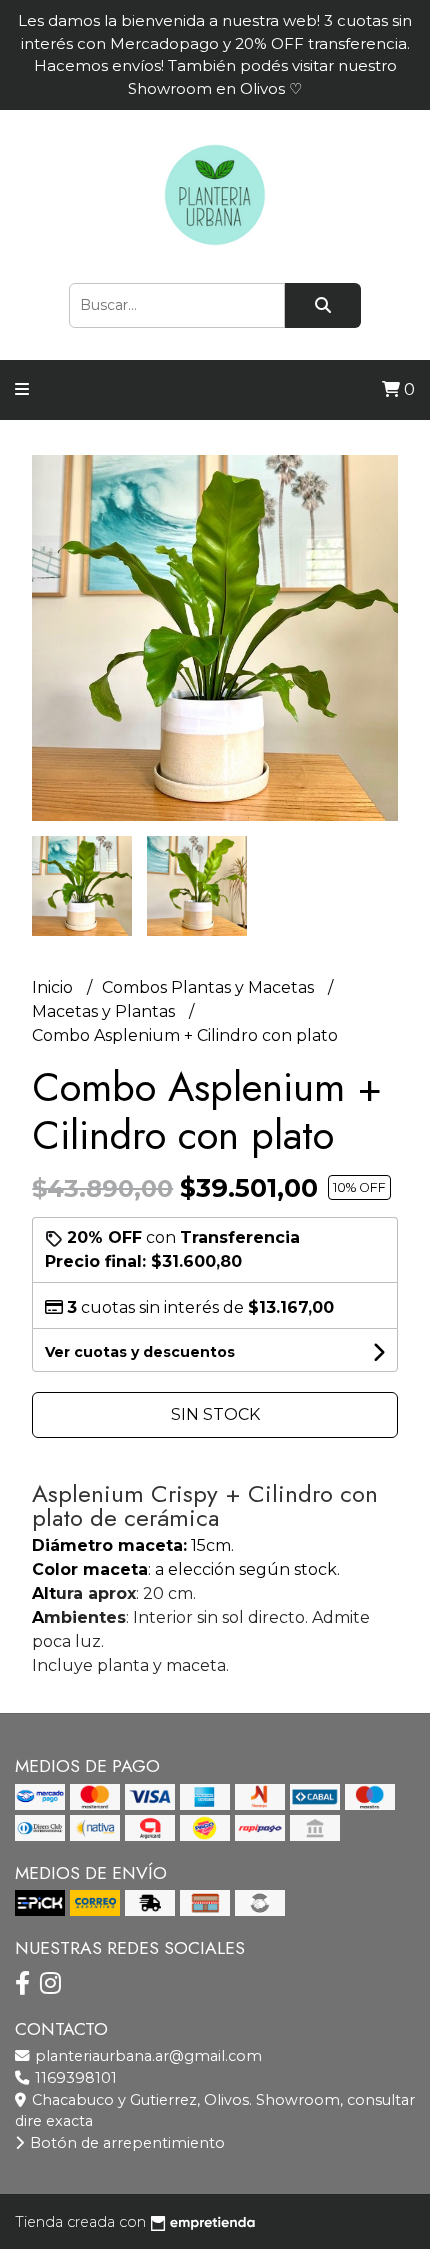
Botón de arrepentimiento (125, 2143)
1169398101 (74, 2078)
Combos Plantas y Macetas (210, 987)
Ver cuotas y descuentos (140, 1352)
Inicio (54, 987)
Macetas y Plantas (105, 1011)
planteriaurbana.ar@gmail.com (146, 2056)
